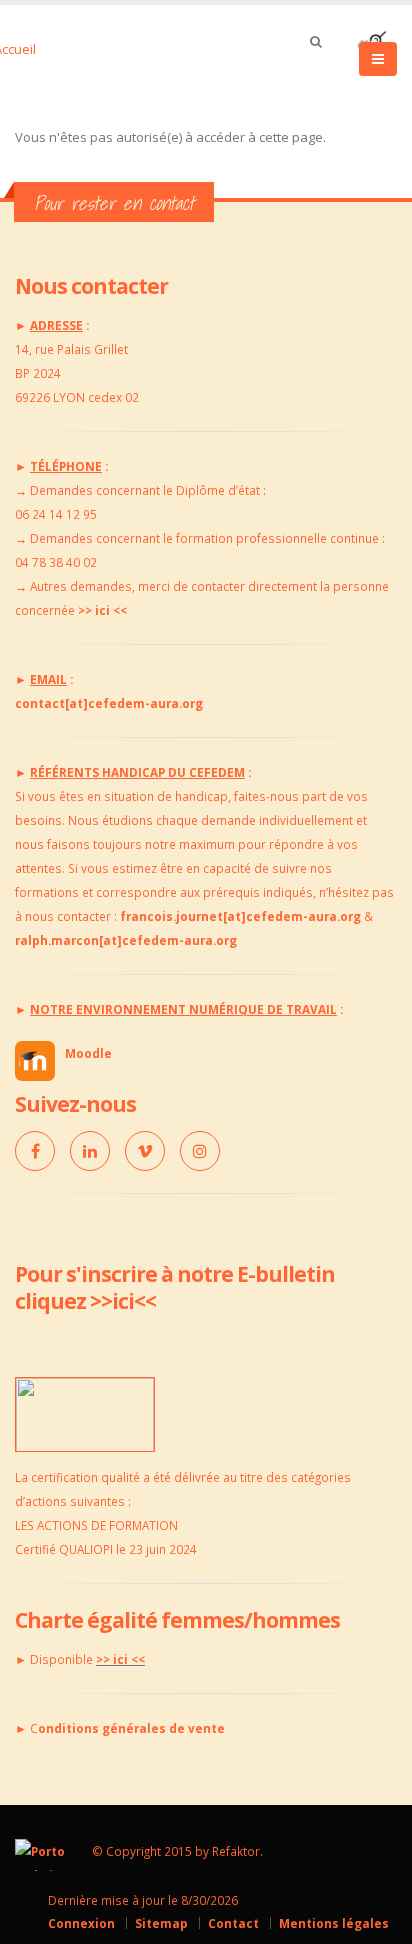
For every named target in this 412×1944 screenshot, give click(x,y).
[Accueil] (37, 47)
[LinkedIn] (90, 1151)
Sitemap (161, 1923)
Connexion (81, 1923)
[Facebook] (35, 1151)
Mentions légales (334, 1923)
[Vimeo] (145, 1151)
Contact (233, 1923)
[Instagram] (200, 1151)
